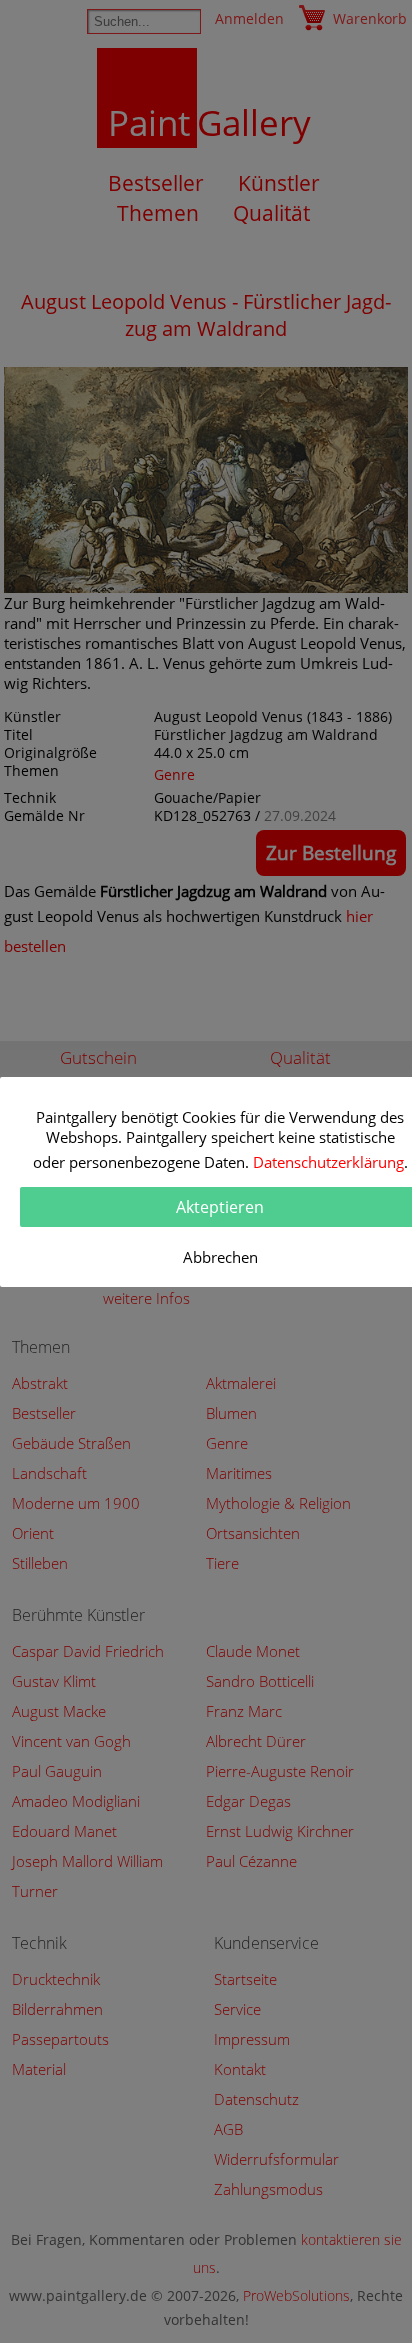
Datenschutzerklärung (328, 1162)
